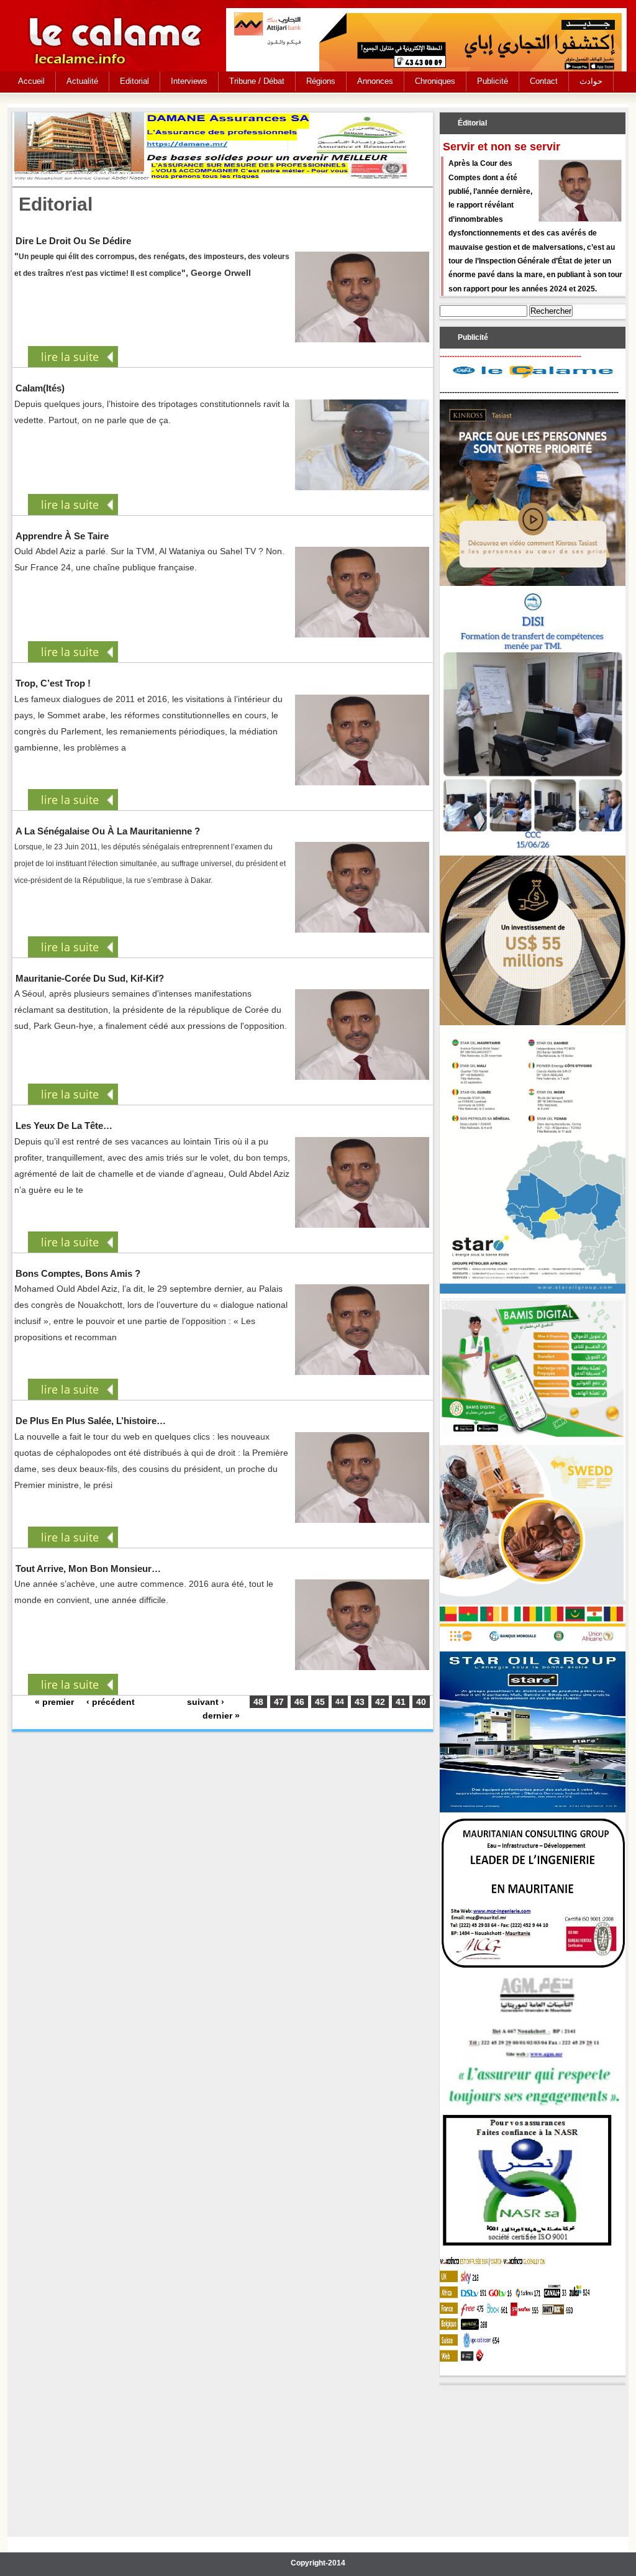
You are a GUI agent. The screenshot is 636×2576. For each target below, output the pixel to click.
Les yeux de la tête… (64, 1126)
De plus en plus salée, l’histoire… (91, 1421)
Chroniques (435, 81)
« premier (54, 1702)
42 (380, 1702)
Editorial (134, 81)
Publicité (493, 81)
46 (299, 1702)
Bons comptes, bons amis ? (78, 1273)
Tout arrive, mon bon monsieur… (88, 1569)
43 (360, 1702)
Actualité (82, 81)
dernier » (221, 1715)
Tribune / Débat (257, 81)
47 (279, 1702)
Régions (321, 81)
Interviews (189, 81)
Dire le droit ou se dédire (73, 241)
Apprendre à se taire (62, 536)
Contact (544, 81)
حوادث (591, 81)
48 (258, 1702)
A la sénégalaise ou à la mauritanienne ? (108, 831)
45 (320, 1702)
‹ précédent (111, 1702)
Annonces (375, 81)
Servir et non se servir (502, 147)
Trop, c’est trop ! (53, 683)
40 (421, 1702)
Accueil (31, 81)
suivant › (206, 1702)
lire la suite (70, 357)
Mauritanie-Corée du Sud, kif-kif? (90, 978)
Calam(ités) (40, 388)
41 (401, 1702)
